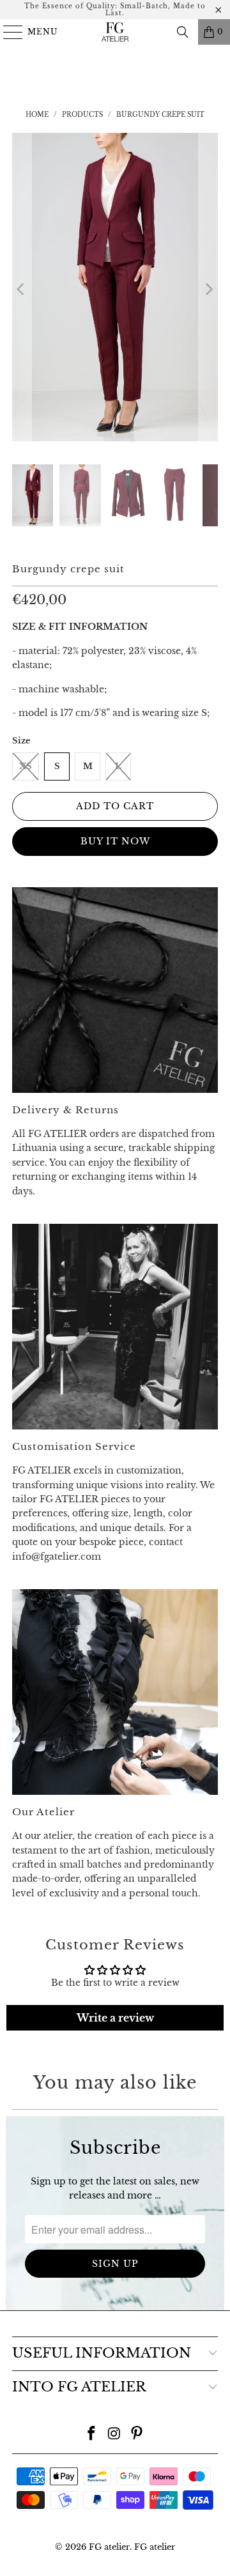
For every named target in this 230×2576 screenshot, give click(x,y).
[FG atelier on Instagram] (114, 2435)
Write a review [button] (115, 2018)
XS (26, 766)
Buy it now (115, 841)
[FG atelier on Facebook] (91, 2435)
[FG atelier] (115, 32)
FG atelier (109, 2547)
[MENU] (7, 32)
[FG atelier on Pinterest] (137, 2435)
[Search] (183, 32)
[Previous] (22, 289)
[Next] (208, 289)
